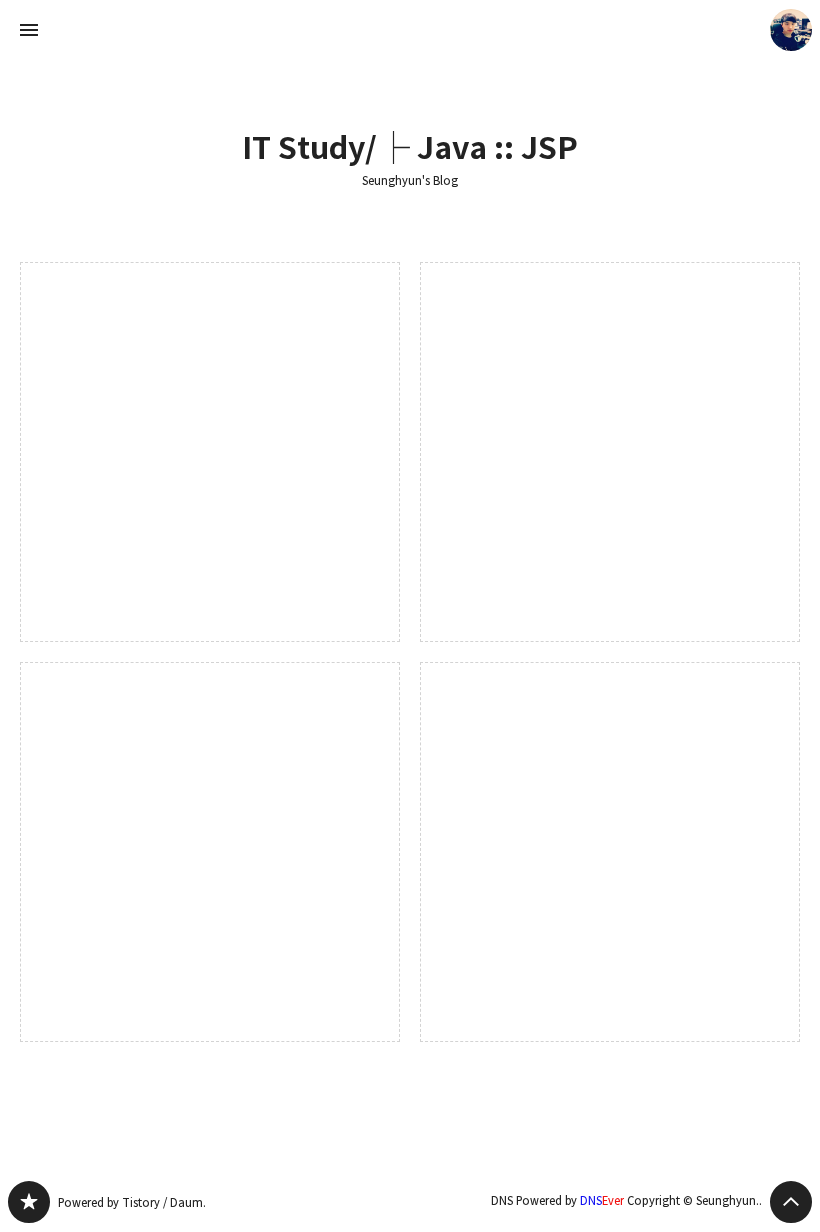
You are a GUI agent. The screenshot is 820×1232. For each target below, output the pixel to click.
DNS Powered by (557, 1200)
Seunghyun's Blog (410, 181)
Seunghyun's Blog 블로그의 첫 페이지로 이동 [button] (410, 30)
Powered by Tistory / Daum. (132, 1202)
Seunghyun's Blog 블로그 (29, 1202)
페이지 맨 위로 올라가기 (791, 1202)
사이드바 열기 (29, 30)
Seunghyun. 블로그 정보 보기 (791, 30)
